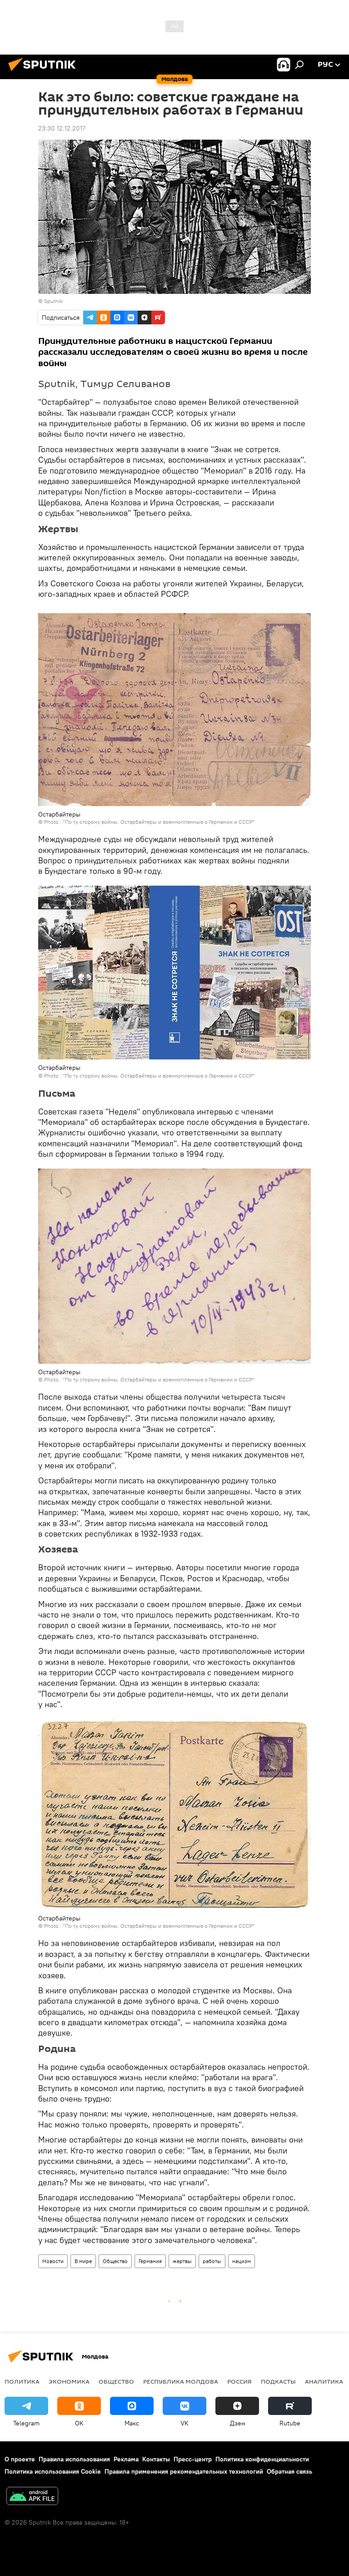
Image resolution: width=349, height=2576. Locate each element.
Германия (150, 2261)
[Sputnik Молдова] (45, 72)
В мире (83, 2261)
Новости (53, 2261)
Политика (22, 2381)
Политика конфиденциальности (262, 2459)
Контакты (156, 2459)
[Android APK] (32, 2497)
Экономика (69, 2381)
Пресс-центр (193, 2459)
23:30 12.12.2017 (62, 128)
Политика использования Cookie (53, 2471)
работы (212, 2261)
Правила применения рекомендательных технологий (184, 2471)
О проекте (20, 2459)
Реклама (126, 2459)
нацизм (242, 2261)
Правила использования (74, 2459)
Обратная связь (289, 2471)
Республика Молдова (181, 2381)
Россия (239, 2381)
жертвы (182, 2261)
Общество (115, 2261)
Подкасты (278, 2381)
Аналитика (324, 2381)
